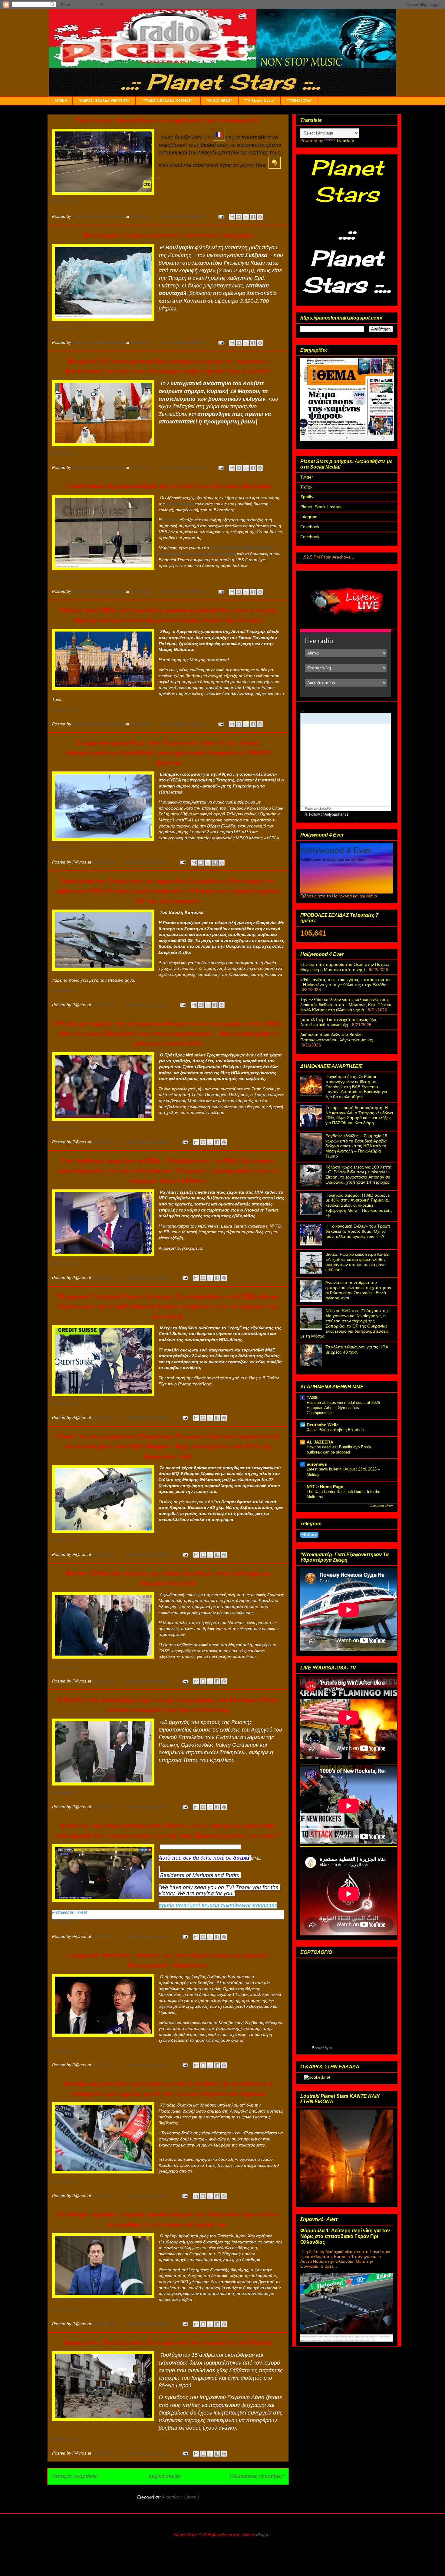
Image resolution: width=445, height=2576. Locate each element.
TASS (312, 1397)
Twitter (307, 477)
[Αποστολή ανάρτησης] (221, 216)
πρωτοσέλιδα (329, 443)
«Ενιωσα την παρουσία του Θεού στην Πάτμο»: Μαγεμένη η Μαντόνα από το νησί (346, 967)
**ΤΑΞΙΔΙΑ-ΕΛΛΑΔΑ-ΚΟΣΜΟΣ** (168, 101)
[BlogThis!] (239, 217)
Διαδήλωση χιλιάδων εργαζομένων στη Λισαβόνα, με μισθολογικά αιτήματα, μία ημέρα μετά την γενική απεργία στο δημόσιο (168, 2088)
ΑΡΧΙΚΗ (61, 101)
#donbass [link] (265, 1905)
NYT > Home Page (325, 1487)
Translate (345, 141)
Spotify (307, 497)
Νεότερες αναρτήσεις (75, 2476)
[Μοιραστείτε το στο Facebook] (253, 217)
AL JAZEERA (320, 1442)
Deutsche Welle (323, 1425)
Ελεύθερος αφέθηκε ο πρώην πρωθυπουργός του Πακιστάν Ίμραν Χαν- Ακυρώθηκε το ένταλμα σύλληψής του (168, 2219)
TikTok (306, 487)
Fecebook (310, 527)
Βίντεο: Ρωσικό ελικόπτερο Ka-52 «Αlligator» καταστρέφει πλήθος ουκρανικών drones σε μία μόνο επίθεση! (357, 1262)
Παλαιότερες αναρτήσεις (257, 2476)
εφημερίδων (353, 443)
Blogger (263, 2535)
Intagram (309, 517)
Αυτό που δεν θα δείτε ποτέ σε (204, 1858)
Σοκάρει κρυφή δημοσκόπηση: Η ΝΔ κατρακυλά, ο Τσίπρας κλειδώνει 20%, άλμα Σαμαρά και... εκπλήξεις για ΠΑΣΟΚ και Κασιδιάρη (359, 1115)
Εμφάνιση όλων (381, 1505)
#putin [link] (166, 1905)
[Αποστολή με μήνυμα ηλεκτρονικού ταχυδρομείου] (232, 217)
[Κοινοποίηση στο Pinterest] (260, 217)
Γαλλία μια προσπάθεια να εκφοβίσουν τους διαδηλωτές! (168, 119)
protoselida (371, 443)
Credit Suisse (180, 504)
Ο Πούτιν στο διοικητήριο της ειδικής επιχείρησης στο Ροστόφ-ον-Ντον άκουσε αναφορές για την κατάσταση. (168, 1704)
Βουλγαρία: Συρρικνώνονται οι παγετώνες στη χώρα (168, 235)
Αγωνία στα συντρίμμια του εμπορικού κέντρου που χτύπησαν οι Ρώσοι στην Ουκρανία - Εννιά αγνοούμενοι (358, 1290)
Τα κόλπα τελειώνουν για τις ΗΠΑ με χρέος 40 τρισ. (357, 1349)
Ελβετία (171, 520)
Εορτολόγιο (322, 2048)
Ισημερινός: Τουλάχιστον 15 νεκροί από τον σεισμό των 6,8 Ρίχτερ (168, 2342)
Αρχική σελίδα (164, 2476)
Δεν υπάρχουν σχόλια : (185, 216)
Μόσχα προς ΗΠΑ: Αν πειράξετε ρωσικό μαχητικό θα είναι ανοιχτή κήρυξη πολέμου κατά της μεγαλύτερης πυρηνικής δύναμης (168, 615)
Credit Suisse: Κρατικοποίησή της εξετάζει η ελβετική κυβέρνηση (168, 486)
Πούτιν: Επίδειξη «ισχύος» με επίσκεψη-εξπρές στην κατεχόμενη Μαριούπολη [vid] (168, 1578)
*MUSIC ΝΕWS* (219, 101)
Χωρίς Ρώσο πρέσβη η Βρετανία (335, 1430)
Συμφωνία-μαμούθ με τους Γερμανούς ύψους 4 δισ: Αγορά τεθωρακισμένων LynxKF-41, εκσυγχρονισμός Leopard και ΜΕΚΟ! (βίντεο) (168, 752)
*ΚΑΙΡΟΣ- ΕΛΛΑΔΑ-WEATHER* (104, 101)
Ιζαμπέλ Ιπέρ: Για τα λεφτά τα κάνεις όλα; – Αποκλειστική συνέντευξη (341, 1022)
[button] (168, 1915)
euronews (317, 1464)
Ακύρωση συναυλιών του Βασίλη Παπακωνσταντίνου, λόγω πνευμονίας (337, 1037)
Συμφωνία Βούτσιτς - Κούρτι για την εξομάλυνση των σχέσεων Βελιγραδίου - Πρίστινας (168, 1960)
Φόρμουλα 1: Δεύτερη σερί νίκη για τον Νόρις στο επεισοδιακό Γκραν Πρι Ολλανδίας (345, 2236)
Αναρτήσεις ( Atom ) (180, 2497)
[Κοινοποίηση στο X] (246, 217)
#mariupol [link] (188, 1905)
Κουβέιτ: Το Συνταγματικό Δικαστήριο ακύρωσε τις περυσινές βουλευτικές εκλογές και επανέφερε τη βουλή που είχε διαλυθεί (168, 366)
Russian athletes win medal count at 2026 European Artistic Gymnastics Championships (343, 1408)
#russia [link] (210, 1905)
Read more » (65, 202)
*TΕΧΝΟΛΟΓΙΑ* (299, 101)
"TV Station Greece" (259, 101)
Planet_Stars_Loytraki (321, 507)
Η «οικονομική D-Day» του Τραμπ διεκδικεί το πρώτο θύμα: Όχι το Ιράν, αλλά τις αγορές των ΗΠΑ (358, 1231)
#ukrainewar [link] (236, 1905)
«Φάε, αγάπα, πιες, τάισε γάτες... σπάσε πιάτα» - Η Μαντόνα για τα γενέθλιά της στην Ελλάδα (346, 982)
